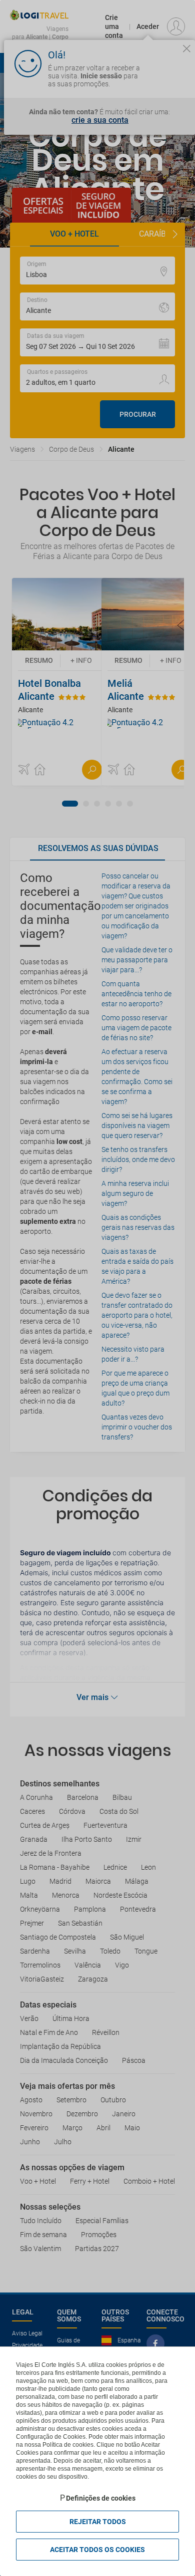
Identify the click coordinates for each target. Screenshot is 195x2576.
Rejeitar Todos (98, 2522)
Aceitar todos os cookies (97, 2550)
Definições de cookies (101, 2498)
